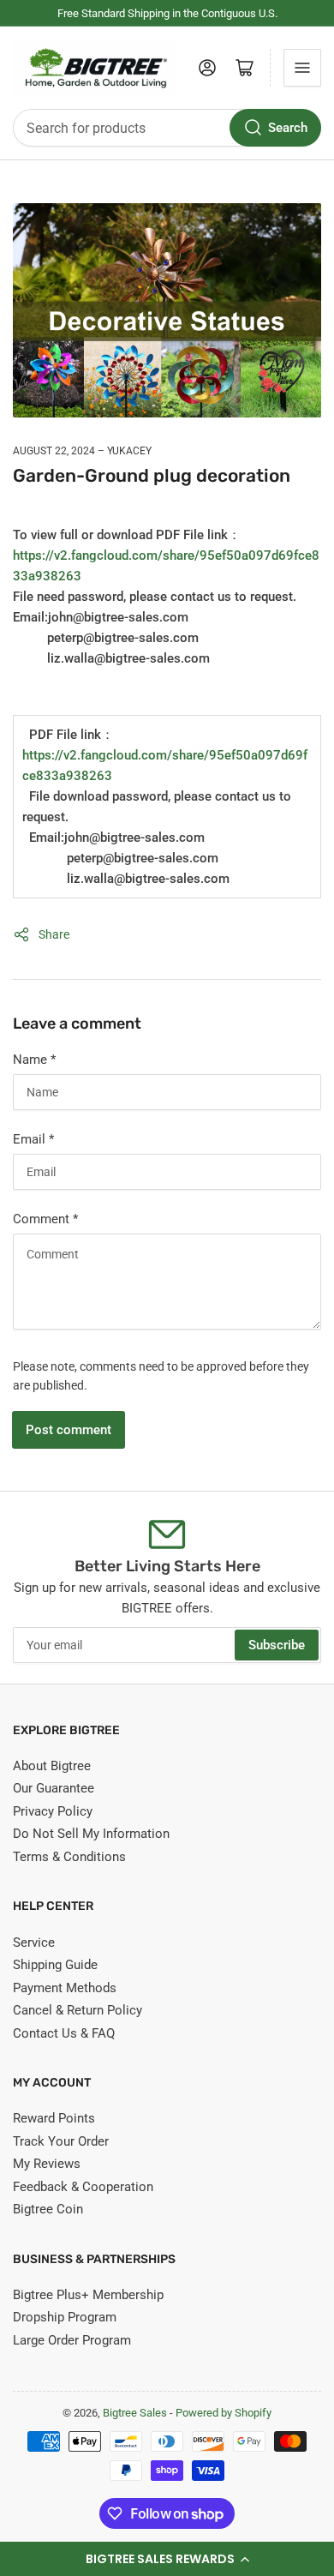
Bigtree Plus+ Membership (88, 2295)
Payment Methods (65, 1988)
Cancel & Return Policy (78, 2010)
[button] (167, 2559)
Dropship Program (65, 2317)
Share (54, 934)
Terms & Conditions (69, 1857)
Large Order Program (72, 2340)
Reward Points (54, 2118)
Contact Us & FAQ (64, 2033)
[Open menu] (302, 68)
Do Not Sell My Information (91, 1834)
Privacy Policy (53, 1811)
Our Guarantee (54, 1788)
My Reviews (47, 2164)
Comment (45, 1219)
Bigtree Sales (135, 2413)
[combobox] (167, 128)
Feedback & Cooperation (83, 2187)
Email (33, 1139)
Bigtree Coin (48, 2209)
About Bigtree (52, 1766)
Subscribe (277, 1645)
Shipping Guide (55, 1965)
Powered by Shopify (224, 2413)
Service (34, 1943)
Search (288, 128)
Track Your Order (61, 2141)
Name (34, 1060)
